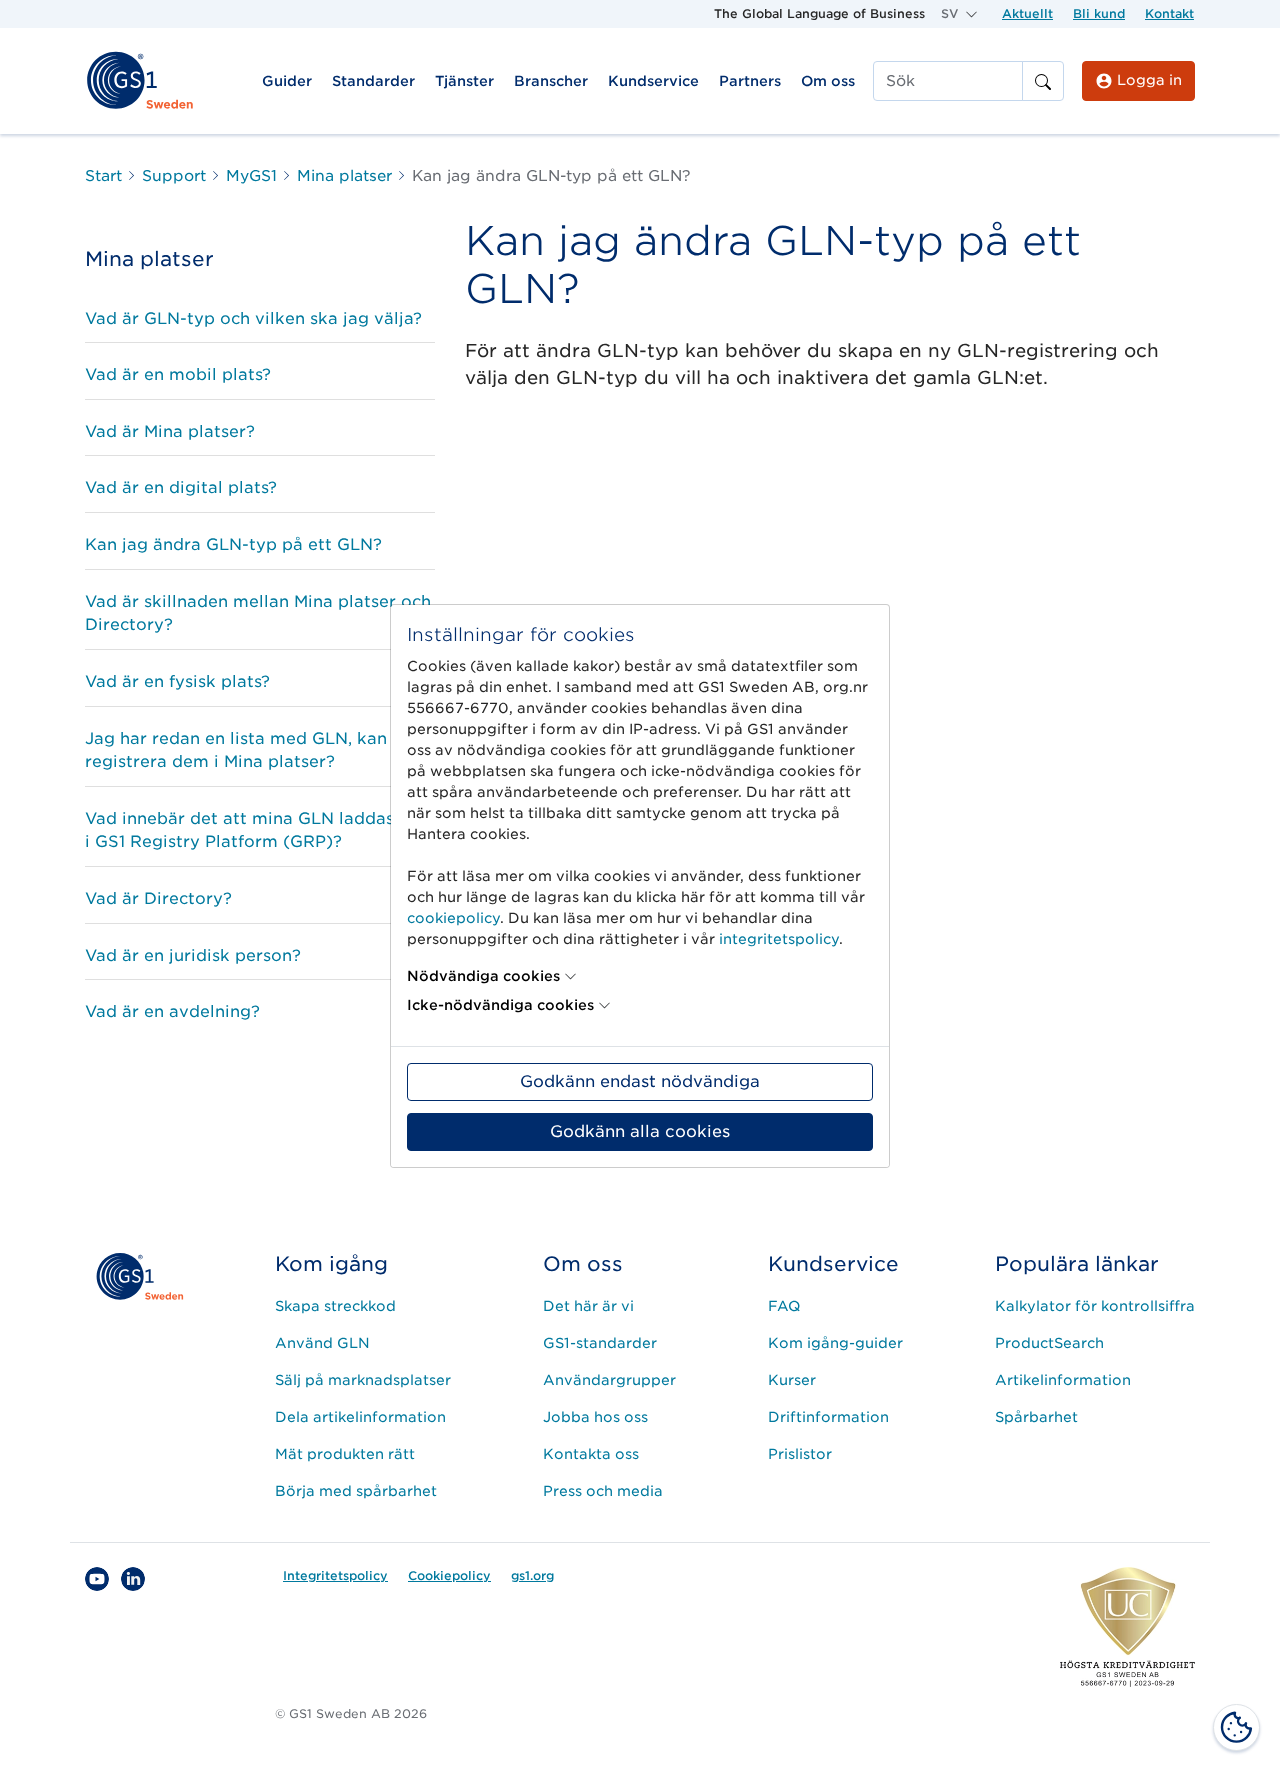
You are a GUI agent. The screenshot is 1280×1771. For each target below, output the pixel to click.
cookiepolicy (453, 918)
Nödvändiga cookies (483, 976)
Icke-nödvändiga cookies (500, 1005)
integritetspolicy (779, 939)
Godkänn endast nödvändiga (640, 1081)
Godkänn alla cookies (640, 1131)
